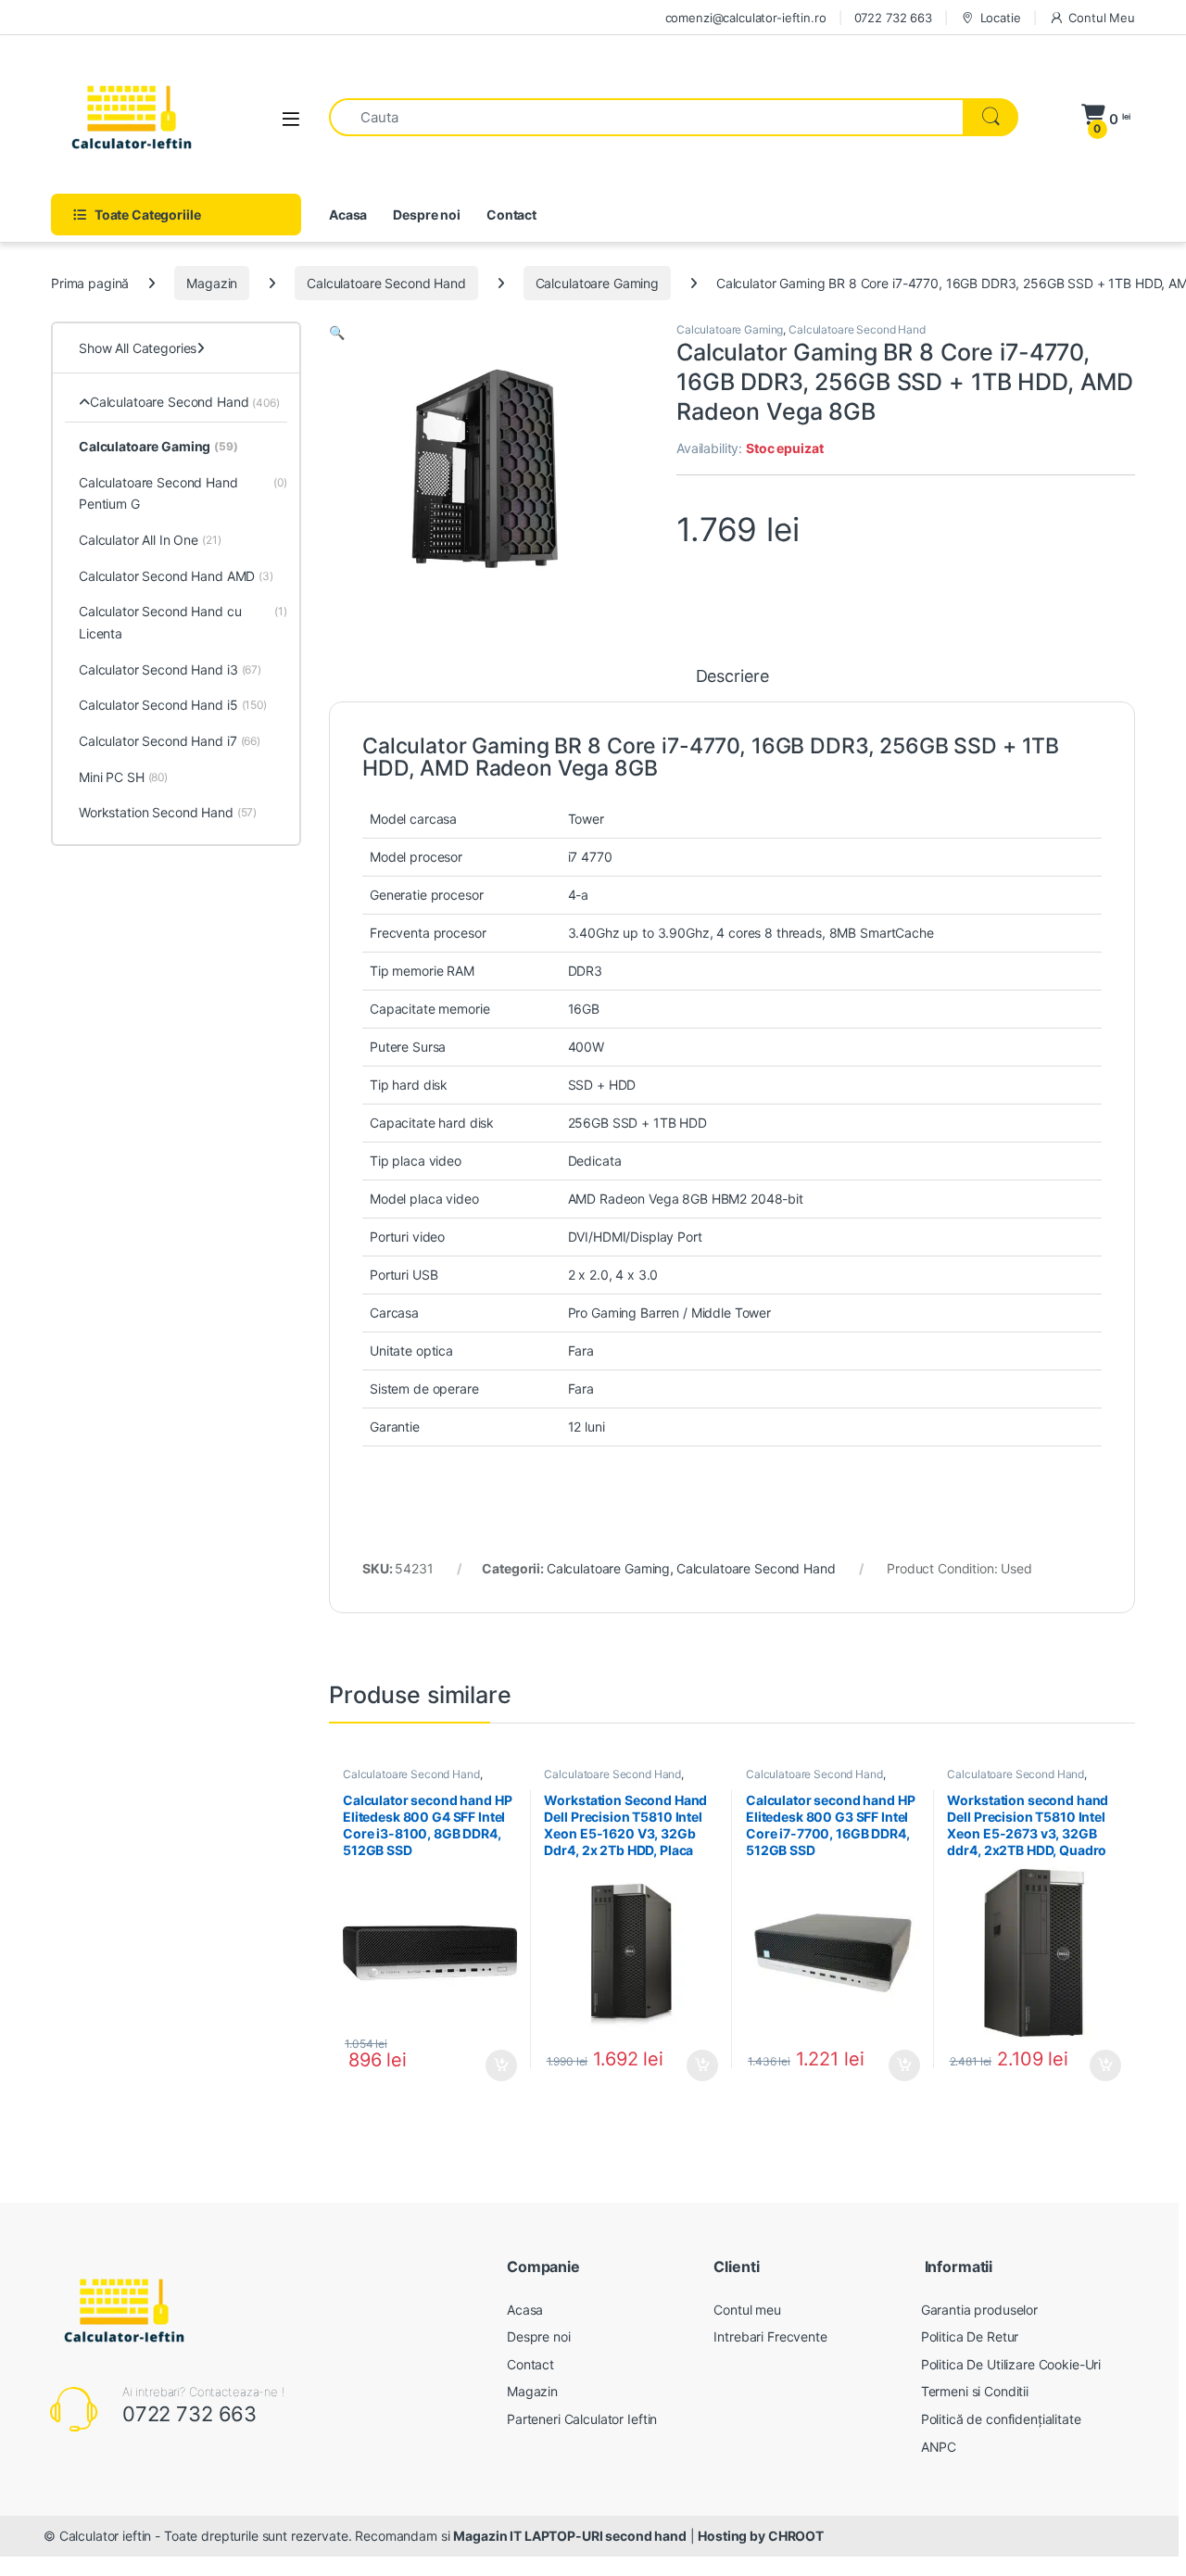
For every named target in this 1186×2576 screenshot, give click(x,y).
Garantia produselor (979, 2310)
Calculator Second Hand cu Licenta (183, 622)
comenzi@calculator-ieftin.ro (746, 18)
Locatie (1001, 18)
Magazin (212, 283)
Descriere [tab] (732, 677)
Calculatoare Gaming (597, 283)
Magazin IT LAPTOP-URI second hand (569, 2536)
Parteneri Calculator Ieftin (582, 2419)
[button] (337, 332)
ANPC (939, 2447)
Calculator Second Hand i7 (170, 741)
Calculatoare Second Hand (386, 283)
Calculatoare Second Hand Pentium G (183, 493)
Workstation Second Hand (168, 812)
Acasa (348, 215)
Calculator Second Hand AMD (176, 576)
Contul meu (747, 2310)
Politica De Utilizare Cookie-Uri (1011, 2364)
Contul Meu (1102, 18)
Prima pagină (90, 283)
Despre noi (427, 215)
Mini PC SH (123, 777)
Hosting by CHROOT (761, 2536)
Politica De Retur (970, 2336)
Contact (511, 215)
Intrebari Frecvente (770, 2336)
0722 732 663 (893, 18)
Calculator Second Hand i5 (173, 705)
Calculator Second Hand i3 (170, 669)
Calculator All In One (150, 540)
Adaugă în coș (493, 2065)
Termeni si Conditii (975, 2391)
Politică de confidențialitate (1001, 2419)
